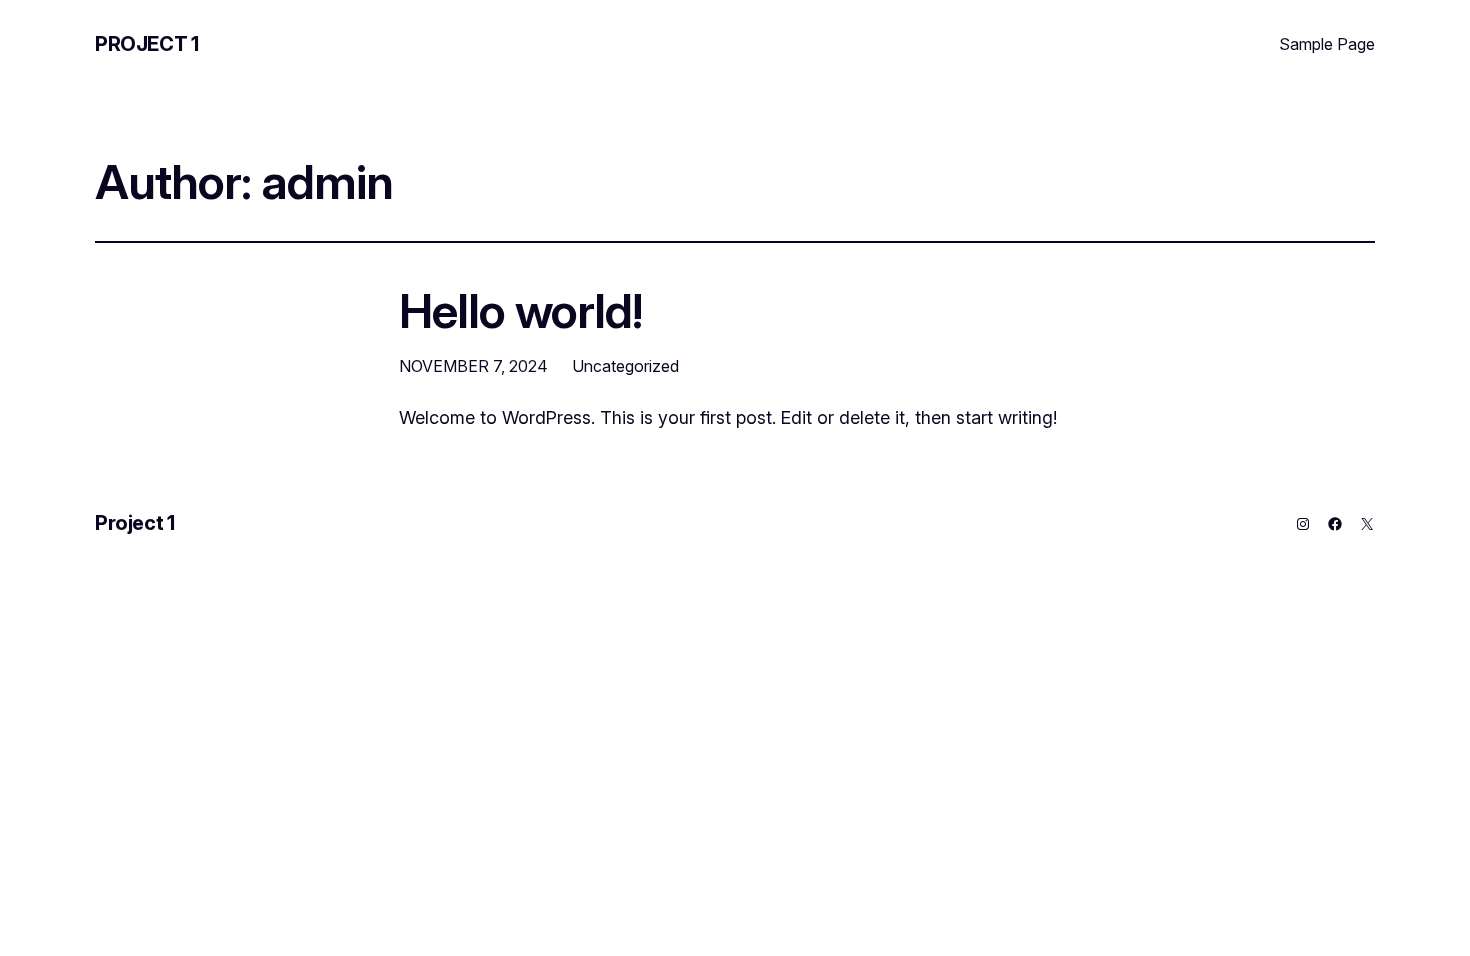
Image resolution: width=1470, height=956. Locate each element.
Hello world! (520, 310)
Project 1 (146, 44)
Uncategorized (625, 366)
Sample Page (1327, 44)
